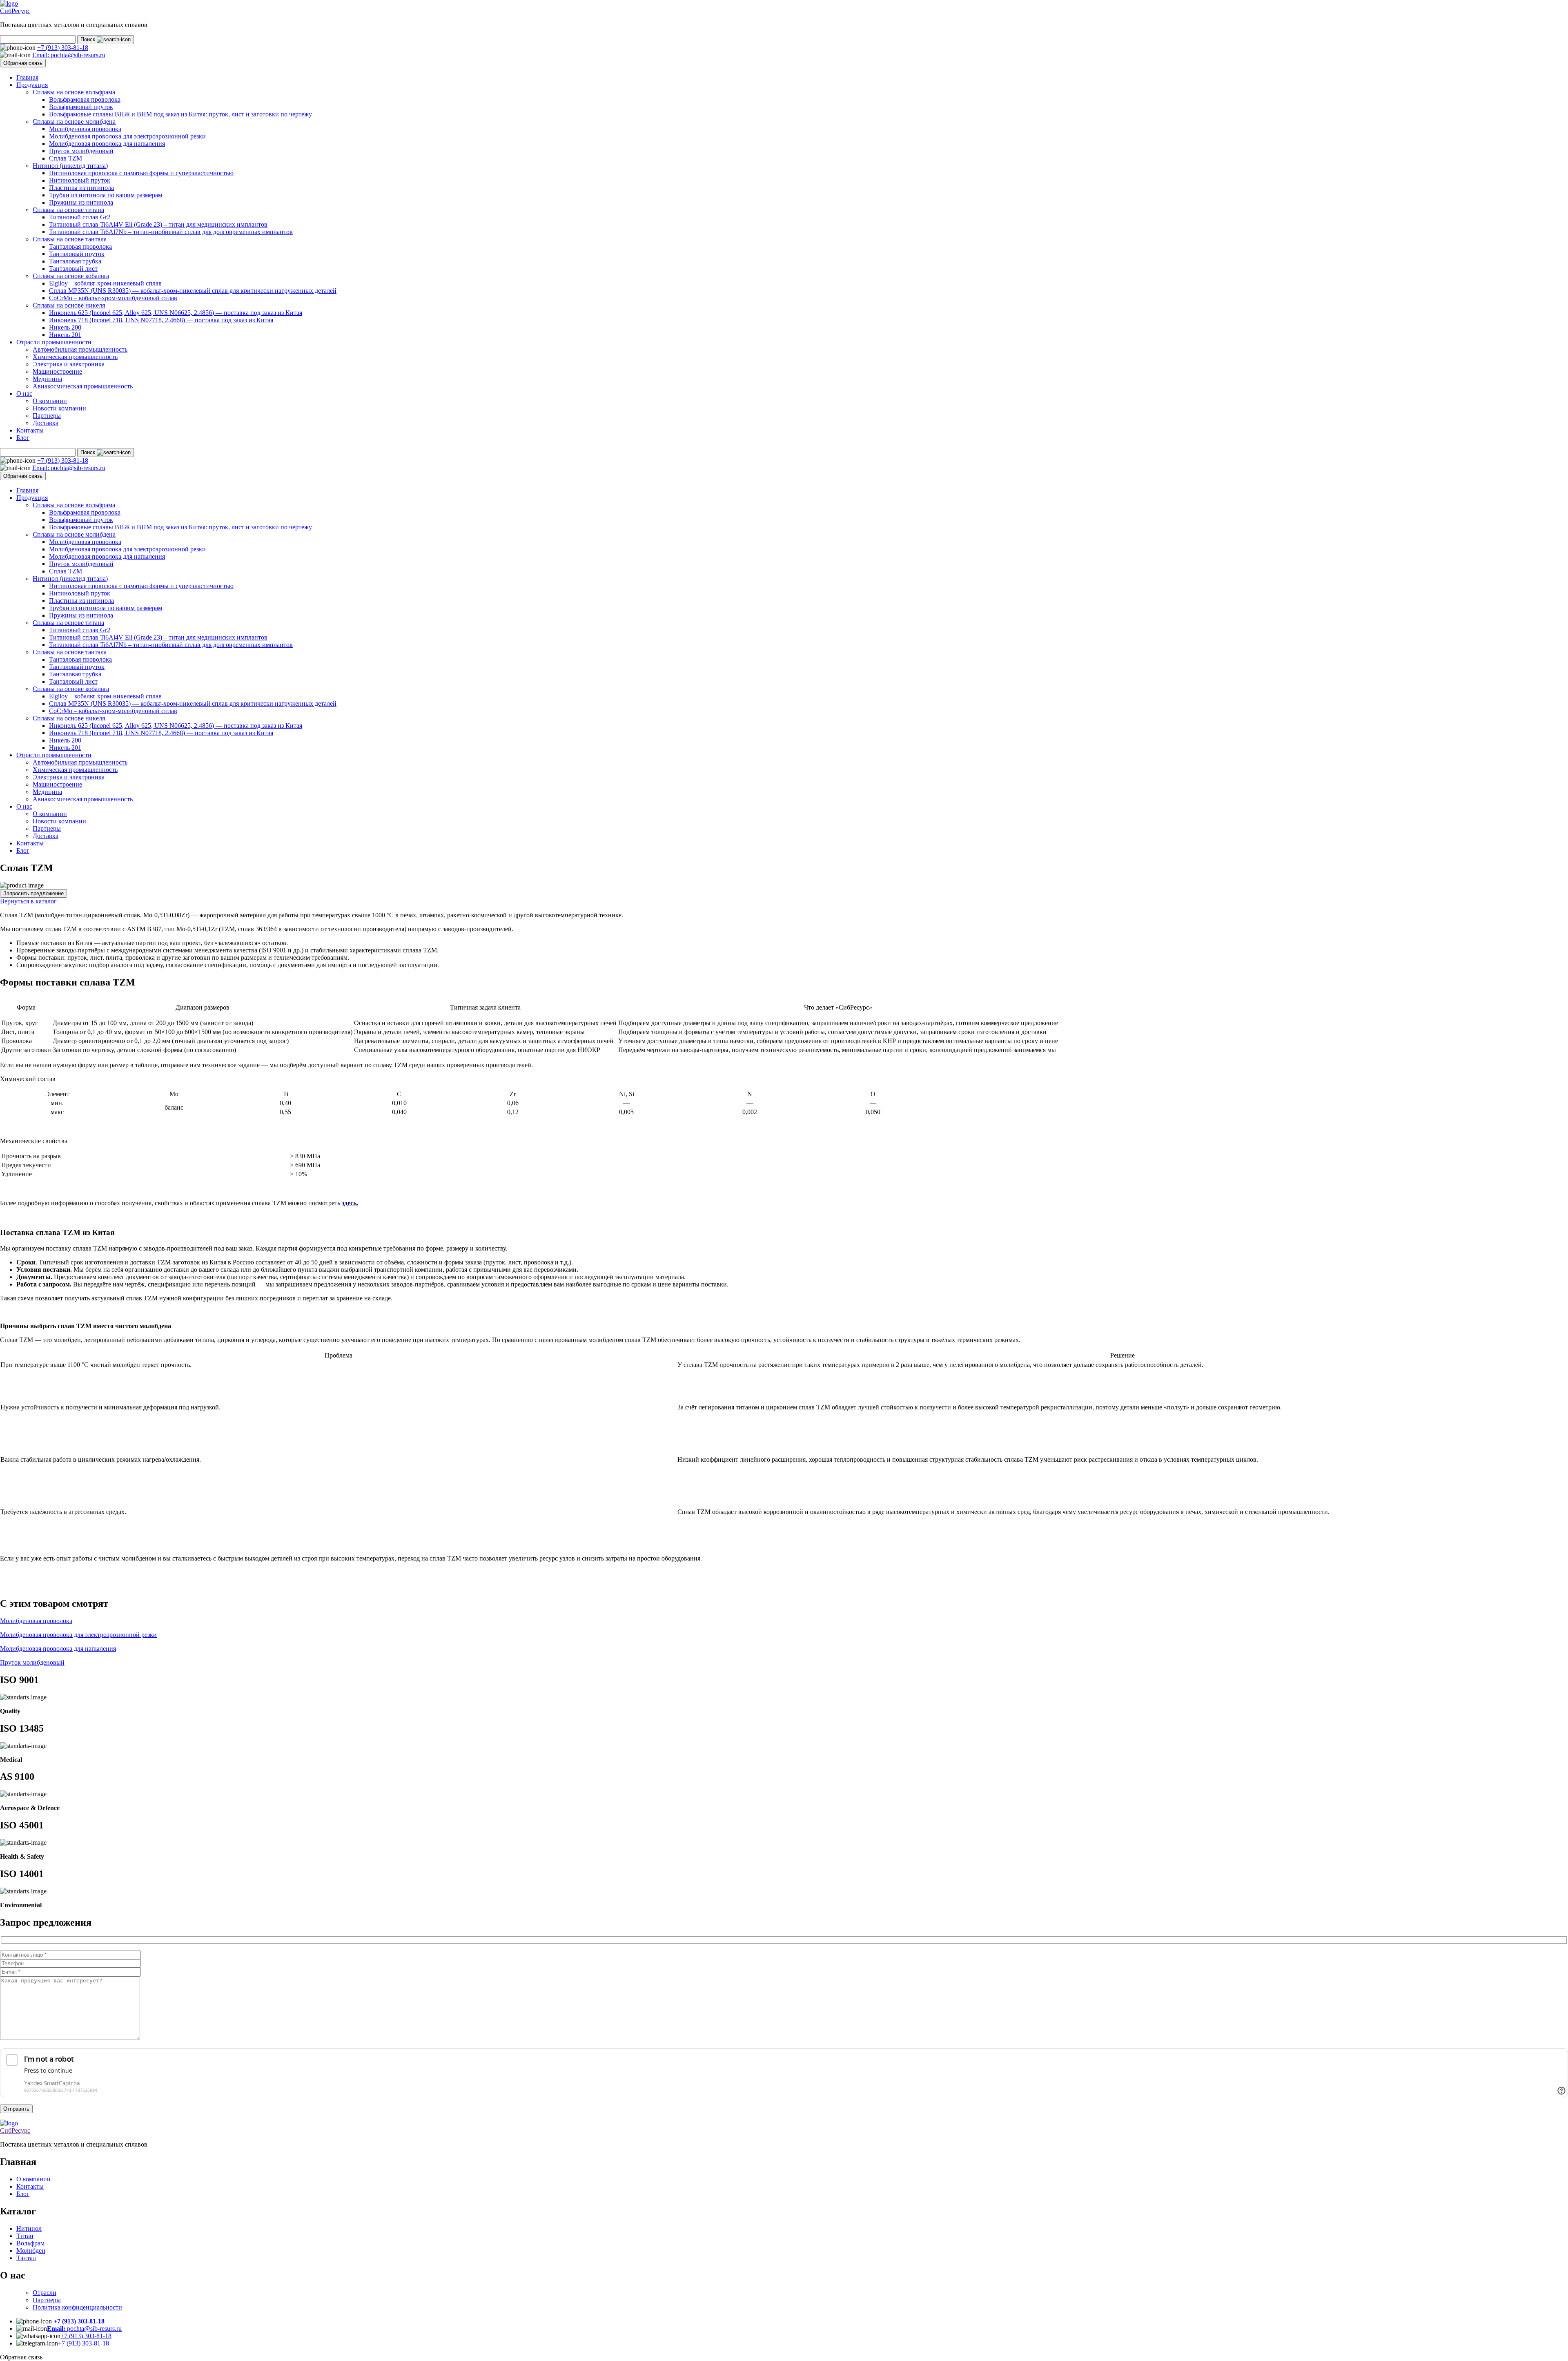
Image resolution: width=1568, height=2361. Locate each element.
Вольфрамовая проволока (85, 99)
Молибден (31, 2251)
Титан (25, 2236)
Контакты (30, 430)
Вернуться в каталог (28, 901)
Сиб (15, 11)
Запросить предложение (33, 893)
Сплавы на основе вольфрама (74, 92)
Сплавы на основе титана (68, 210)
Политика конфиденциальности (77, 2307)
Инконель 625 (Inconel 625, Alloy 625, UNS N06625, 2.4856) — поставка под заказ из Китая (176, 313)
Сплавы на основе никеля (69, 305)
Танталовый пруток (77, 254)
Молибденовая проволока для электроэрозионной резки (127, 136)
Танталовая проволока (80, 246)
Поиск (89, 39)
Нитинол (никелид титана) (70, 166)
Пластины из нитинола (81, 188)
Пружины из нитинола (81, 202)
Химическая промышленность (75, 357)
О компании (50, 401)
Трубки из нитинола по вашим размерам (106, 195)
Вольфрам (30, 2243)
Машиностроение (57, 371)
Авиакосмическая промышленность (83, 386)
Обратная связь (23, 63)
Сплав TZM (66, 158)
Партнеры (47, 416)
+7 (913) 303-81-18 (86, 2336)
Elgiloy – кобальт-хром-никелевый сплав (105, 283)
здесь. (350, 1203)
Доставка (46, 423)
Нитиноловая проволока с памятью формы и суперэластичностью (141, 173)
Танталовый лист (73, 269)
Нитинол (29, 2228)
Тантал (26, 2258)
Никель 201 (65, 335)
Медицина (47, 379)
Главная (27, 77)
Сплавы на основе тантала (70, 239)
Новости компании (59, 408)
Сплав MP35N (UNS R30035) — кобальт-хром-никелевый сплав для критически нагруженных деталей (193, 291)
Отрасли (45, 2293)
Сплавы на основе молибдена (74, 122)
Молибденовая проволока (85, 129)
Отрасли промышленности (54, 342)
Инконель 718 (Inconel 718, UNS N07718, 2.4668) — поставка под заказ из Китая (161, 320)
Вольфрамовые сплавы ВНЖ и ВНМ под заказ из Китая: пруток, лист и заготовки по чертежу (180, 114)
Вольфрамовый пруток (81, 107)
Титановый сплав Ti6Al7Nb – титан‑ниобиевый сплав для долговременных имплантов (171, 232)
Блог (23, 438)
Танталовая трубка (75, 261)
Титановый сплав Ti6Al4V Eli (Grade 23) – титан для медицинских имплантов (158, 224)
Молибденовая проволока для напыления (107, 144)
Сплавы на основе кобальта (71, 276)
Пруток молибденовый (81, 151)
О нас (24, 393)
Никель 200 (65, 327)
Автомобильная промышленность (80, 349)
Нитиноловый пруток (80, 180)
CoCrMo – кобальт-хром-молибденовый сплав (113, 298)
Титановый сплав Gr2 (80, 217)
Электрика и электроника (69, 364)
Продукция (32, 85)
